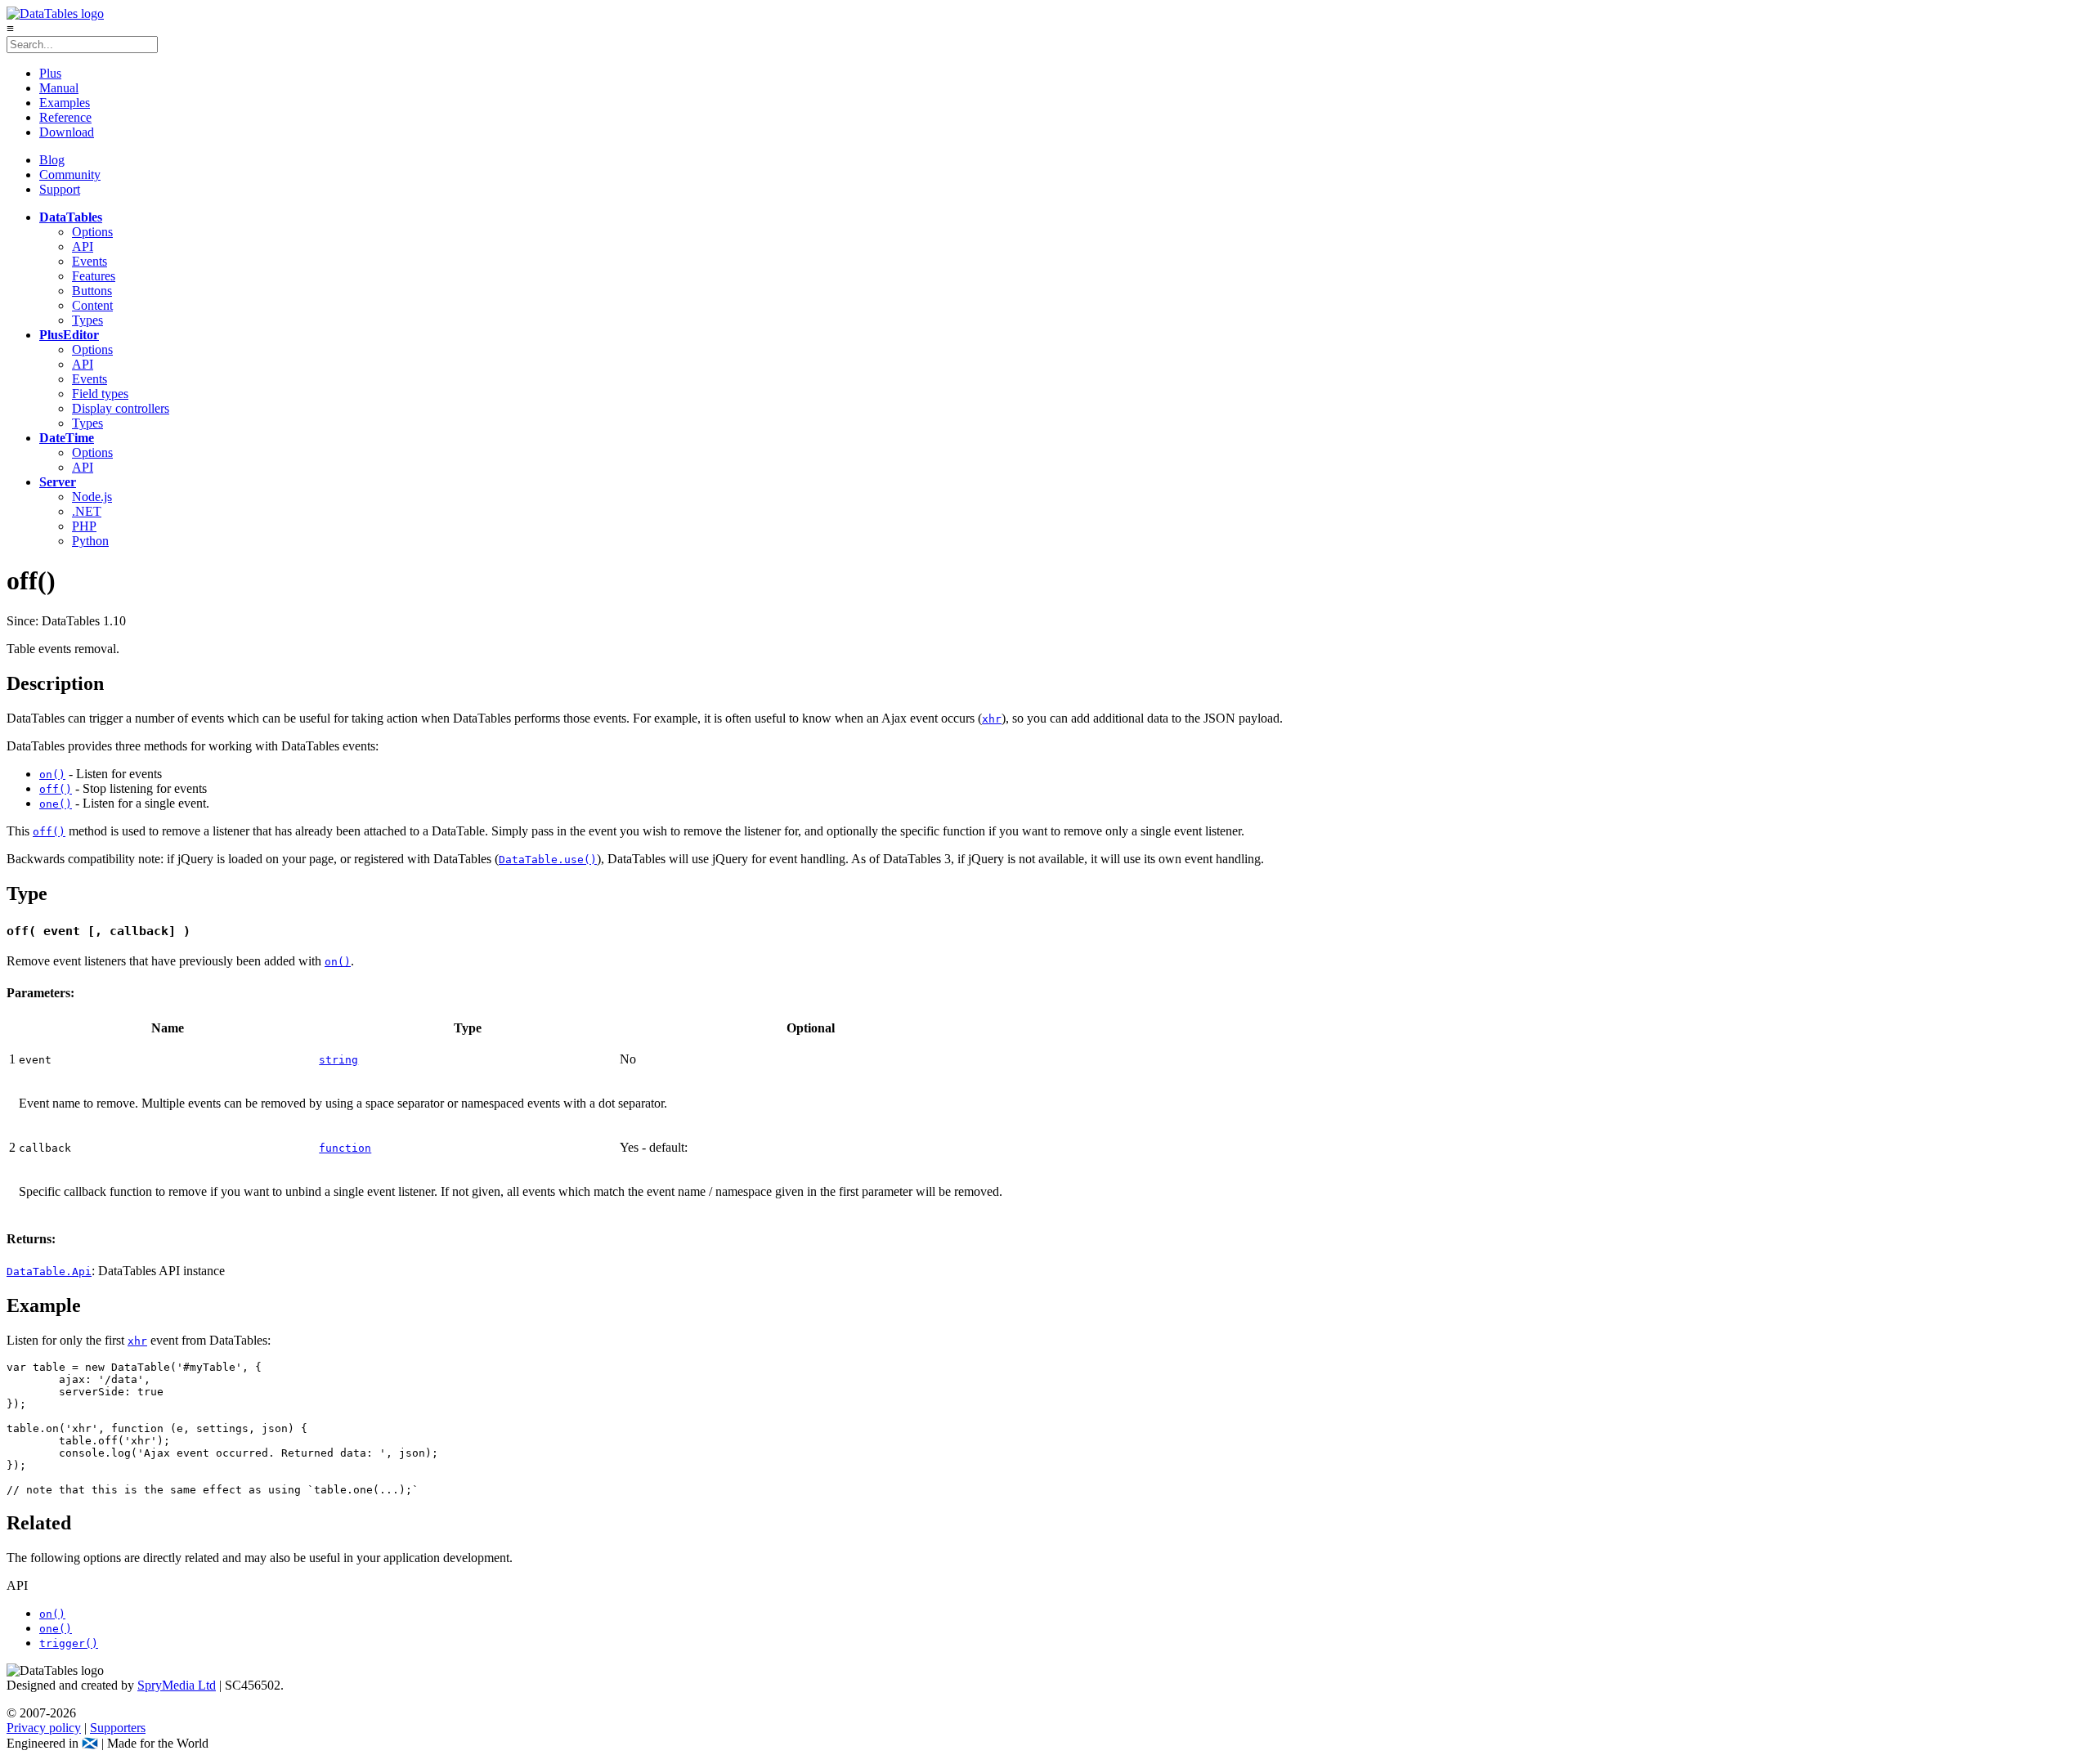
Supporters (118, 1728)
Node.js (92, 497)
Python (90, 541)
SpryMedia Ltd (177, 1685)
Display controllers (121, 408)
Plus (50, 73)
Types (87, 320)
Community (70, 175)
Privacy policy (44, 1728)
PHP (84, 526)
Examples (65, 103)
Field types (100, 394)
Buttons (92, 291)
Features (94, 276)
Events (90, 261)
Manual (59, 88)
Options (92, 232)
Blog (52, 160)
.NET (87, 511)
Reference (65, 117)
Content (92, 305)
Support (60, 189)
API (83, 246)
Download (67, 132)
